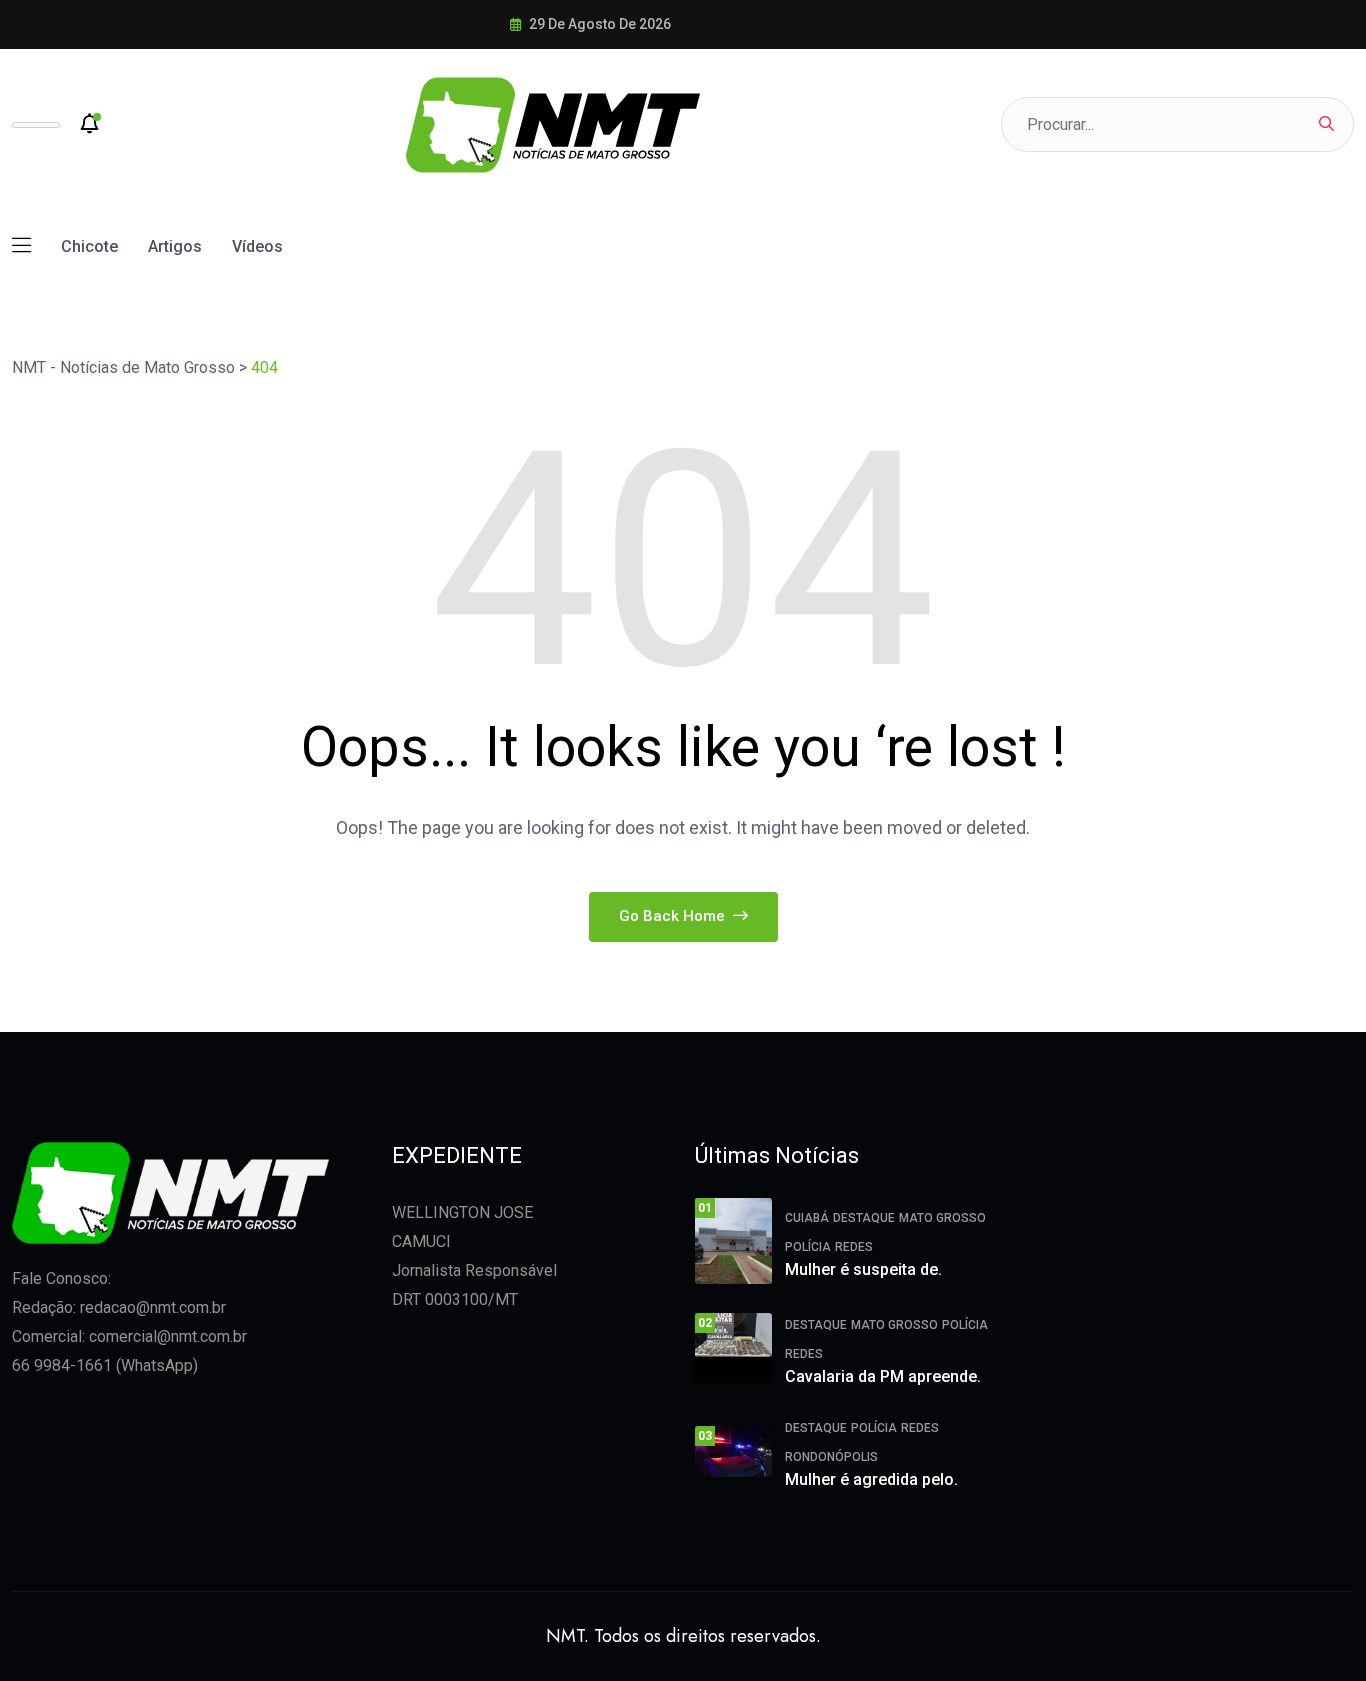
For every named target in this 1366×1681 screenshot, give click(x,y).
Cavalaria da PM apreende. (883, 1376)
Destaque (864, 1218)
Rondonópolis (831, 1457)
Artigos (175, 246)
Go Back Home (674, 916)
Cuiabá (807, 1218)
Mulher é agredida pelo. (871, 1479)
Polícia (808, 1247)
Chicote (89, 246)
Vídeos (257, 246)
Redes (854, 1247)
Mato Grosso (942, 1218)
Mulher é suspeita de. (863, 1269)
